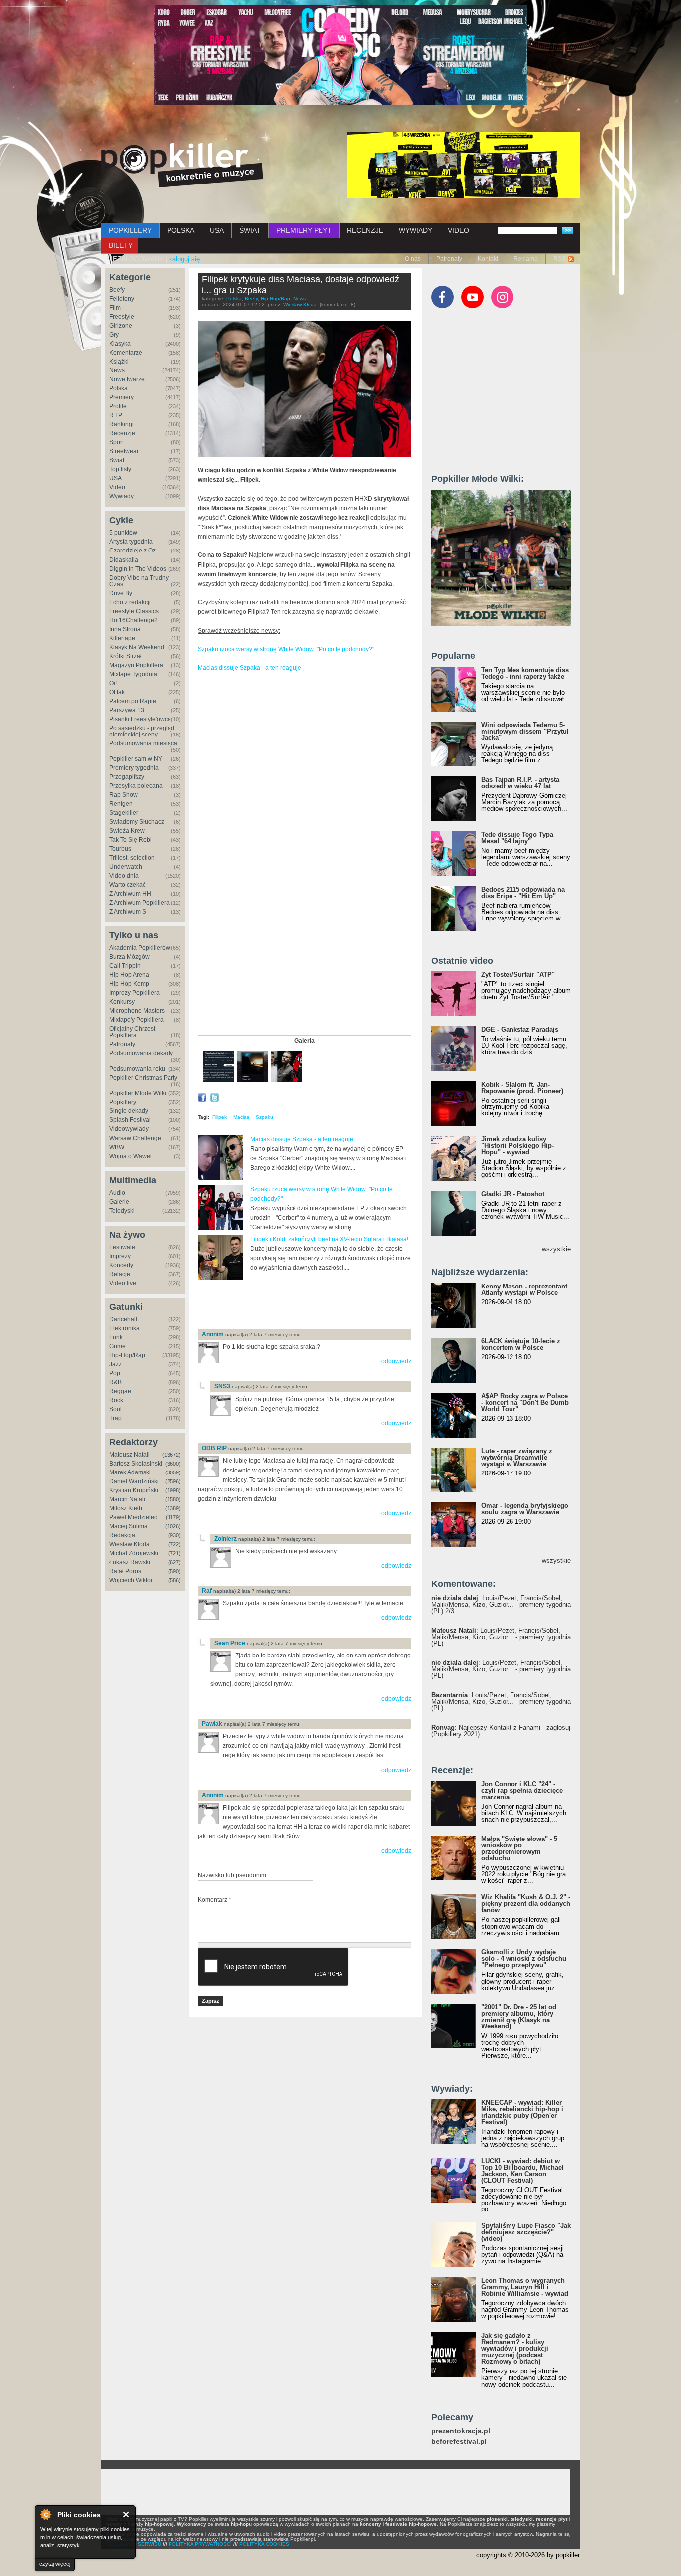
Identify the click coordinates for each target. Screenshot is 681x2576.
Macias (241, 1117)
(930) (174, 1535)
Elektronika (124, 1328)
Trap (115, 1418)
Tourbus (120, 849)
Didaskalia (124, 560)
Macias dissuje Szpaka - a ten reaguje (250, 668)
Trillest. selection (132, 858)
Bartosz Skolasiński (136, 1464)
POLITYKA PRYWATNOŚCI (200, 2544)
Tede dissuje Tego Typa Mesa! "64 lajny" (517, 838)
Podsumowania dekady (141, 1053)
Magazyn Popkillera (136, 665)
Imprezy (120, 1256)
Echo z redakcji (130, 602)
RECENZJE (365, 230)
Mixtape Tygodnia (133, 674)
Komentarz (215, 1900)
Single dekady (129, 1111)
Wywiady (121, 496)
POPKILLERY (130, 230)
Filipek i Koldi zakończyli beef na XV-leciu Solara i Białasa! (329, 1239)
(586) (174, 1580)
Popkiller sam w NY (136, 759)
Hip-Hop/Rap (127, 1355)
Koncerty (121, 1265)
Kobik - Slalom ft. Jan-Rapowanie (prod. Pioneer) (522, 1088)
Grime (117, 1346)
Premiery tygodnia (134, 768)
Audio (117, 1193)
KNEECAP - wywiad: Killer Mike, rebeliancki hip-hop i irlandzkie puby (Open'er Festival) (522, 2112)
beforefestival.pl (459, 2442)
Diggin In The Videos (138, 569)
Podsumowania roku (137, 1069)
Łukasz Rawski (130, 1562)
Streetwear (124, 451)
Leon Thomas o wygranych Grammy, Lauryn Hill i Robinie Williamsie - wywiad (525, 2287)
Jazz (115, 1364)
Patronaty (449, 259)
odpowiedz (396, 1361)
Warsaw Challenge (135, 1138)
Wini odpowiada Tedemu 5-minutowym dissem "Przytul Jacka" (525, 731)
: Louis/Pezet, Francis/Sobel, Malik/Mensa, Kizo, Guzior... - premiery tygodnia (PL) (501, 1637)
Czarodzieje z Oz (132, 551)
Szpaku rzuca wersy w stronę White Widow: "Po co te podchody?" (286, 649)
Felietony (122, 299)
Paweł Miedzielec (133, 1517)
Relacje (120, 1274)
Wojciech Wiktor (131, 1580)
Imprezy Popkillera (134, 993)
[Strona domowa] (182, 165)
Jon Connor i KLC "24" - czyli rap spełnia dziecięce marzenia (522, 1790)
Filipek (220, 1117)
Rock (116, 1400)
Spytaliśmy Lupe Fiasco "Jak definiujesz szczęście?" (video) (526, 2232)
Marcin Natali (127, 1499)
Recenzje (122, 433)
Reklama (526, 259)
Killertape (122, 638)
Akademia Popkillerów (140, 948)
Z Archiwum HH (130, 894)
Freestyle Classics (134, 611)
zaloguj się (184, 259)
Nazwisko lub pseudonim (232, 1875)
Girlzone (121, 326)
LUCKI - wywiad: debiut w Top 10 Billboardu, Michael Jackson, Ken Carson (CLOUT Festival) (522, 2171)
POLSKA (181, 230)
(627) (174, 1562)
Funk (116, 1337)
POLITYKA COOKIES (264, 2544)
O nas (413, 259)
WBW (117, 1147)
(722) (174, 1544)
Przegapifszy (127, 777)
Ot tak (117, 692)
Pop (115, 1373)
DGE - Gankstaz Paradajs (520, 1029)
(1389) (173, 1508)
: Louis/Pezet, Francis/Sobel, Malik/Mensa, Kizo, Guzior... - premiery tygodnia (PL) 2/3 (501, 1604)
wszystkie (556, 1249)
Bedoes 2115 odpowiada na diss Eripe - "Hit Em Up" (523, 893)
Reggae (120, 1391)
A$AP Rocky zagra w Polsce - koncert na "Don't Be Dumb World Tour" (525, 1402)
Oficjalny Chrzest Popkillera (132, 1032)
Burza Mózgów (129, 957)
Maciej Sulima (128, 1526)
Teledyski (122, 1211)
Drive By (121, 593)
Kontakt (488, 259)
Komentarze (126, 353)
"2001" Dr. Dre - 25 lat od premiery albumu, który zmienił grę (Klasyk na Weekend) (519, 2017)
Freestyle (122, 317)
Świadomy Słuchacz (137, 822)
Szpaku (264, 1117)
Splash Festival (130, 1120)
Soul (115, 1409)
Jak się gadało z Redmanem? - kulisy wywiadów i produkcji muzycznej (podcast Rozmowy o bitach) (515, 2348)
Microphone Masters (137, 1011)
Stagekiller (124, 813)
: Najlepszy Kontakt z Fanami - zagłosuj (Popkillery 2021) (501, 1731)
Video (117, 487)
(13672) (171, 1455)
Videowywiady (129, 1129)
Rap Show (123, 795)
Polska (118, 388)
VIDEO (458, 230)
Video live (123, 1283)
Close (126, 2514)
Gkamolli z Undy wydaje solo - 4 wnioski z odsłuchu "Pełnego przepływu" (524, 1958)
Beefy (117, 290)
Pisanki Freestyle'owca (140, 719)
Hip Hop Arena (129, 975)
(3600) (173, 1464)
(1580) (173, 1499)
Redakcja (122, 1535)
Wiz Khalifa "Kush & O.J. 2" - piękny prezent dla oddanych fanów (526, 1904)
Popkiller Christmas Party (143, 1078)
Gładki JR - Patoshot (513, 1194)
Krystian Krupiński (134, 1490)
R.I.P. (116, 415)
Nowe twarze (127, 379)
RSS (560, 259)
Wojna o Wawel (130, 1156)
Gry (114, 335)
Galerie (119, 1202)
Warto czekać (127, 885)
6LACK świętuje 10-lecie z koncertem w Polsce (521, 1344)
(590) (174, 1571)
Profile (118, 406)
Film (115, 308)
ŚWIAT (250, 230)
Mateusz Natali (129, 1455)
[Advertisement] (315, 1305)
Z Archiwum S (128, 912)
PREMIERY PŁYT (304, 230)
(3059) (173, 1472)
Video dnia (124, 876)
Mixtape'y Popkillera (136, 1020)
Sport (116, 442)
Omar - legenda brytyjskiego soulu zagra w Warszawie (525, 1509)
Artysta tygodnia (131, 542)
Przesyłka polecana (136, 786)
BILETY (121, 245)
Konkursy (122, 1002)
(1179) (173, 1517)
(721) (174, 1553)
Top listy (120, 469)
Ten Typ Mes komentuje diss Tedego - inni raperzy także (525, 673)
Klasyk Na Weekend (137, 647)
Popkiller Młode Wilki (138, 1093)
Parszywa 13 (127, 710)
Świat (117, 460)
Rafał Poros (125, 1571)
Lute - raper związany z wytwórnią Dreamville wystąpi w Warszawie (517, 1457)
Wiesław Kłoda (129, 1544)
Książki (119, 362)
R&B (115, 1382)
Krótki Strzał (125, 656)
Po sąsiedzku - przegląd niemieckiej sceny (142, 731)
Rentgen (121, 804)
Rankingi (121, 424)
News (117, 370)
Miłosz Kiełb (126, 1508)
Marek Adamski (130, 1472)
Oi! (113, 683)
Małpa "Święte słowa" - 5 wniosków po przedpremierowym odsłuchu (519, 1848)
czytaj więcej (55, 2564)
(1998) (173, 1490)
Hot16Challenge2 (133, 620)
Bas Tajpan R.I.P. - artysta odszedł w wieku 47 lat (520, 783)
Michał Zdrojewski (134, 1553)
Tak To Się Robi (130, 840)
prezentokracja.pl (461, 2431)
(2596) (173, 1481)
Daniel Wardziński (134, 1481)
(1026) (173, 1526)
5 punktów (123, 533)
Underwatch (126, 867)
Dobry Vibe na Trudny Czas (139, 581)
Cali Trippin (125, 966)
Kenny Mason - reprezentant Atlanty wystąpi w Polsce (524, 1289)
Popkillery (123, 1102)
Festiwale (122, 1247)
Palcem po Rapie (133, 701)
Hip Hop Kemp (129, 984)
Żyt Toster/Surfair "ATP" (518, 975)
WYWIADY (416, 230)
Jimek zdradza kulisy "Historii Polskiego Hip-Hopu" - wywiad (517, 1146)
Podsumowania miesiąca (143, 743)
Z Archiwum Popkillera (139, 903)
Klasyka (120, 344)
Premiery (121, 397)
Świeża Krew (127, 831)
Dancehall (123, 1319)
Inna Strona (125, 629)
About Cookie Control (45, 2514)
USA (217, 230)
